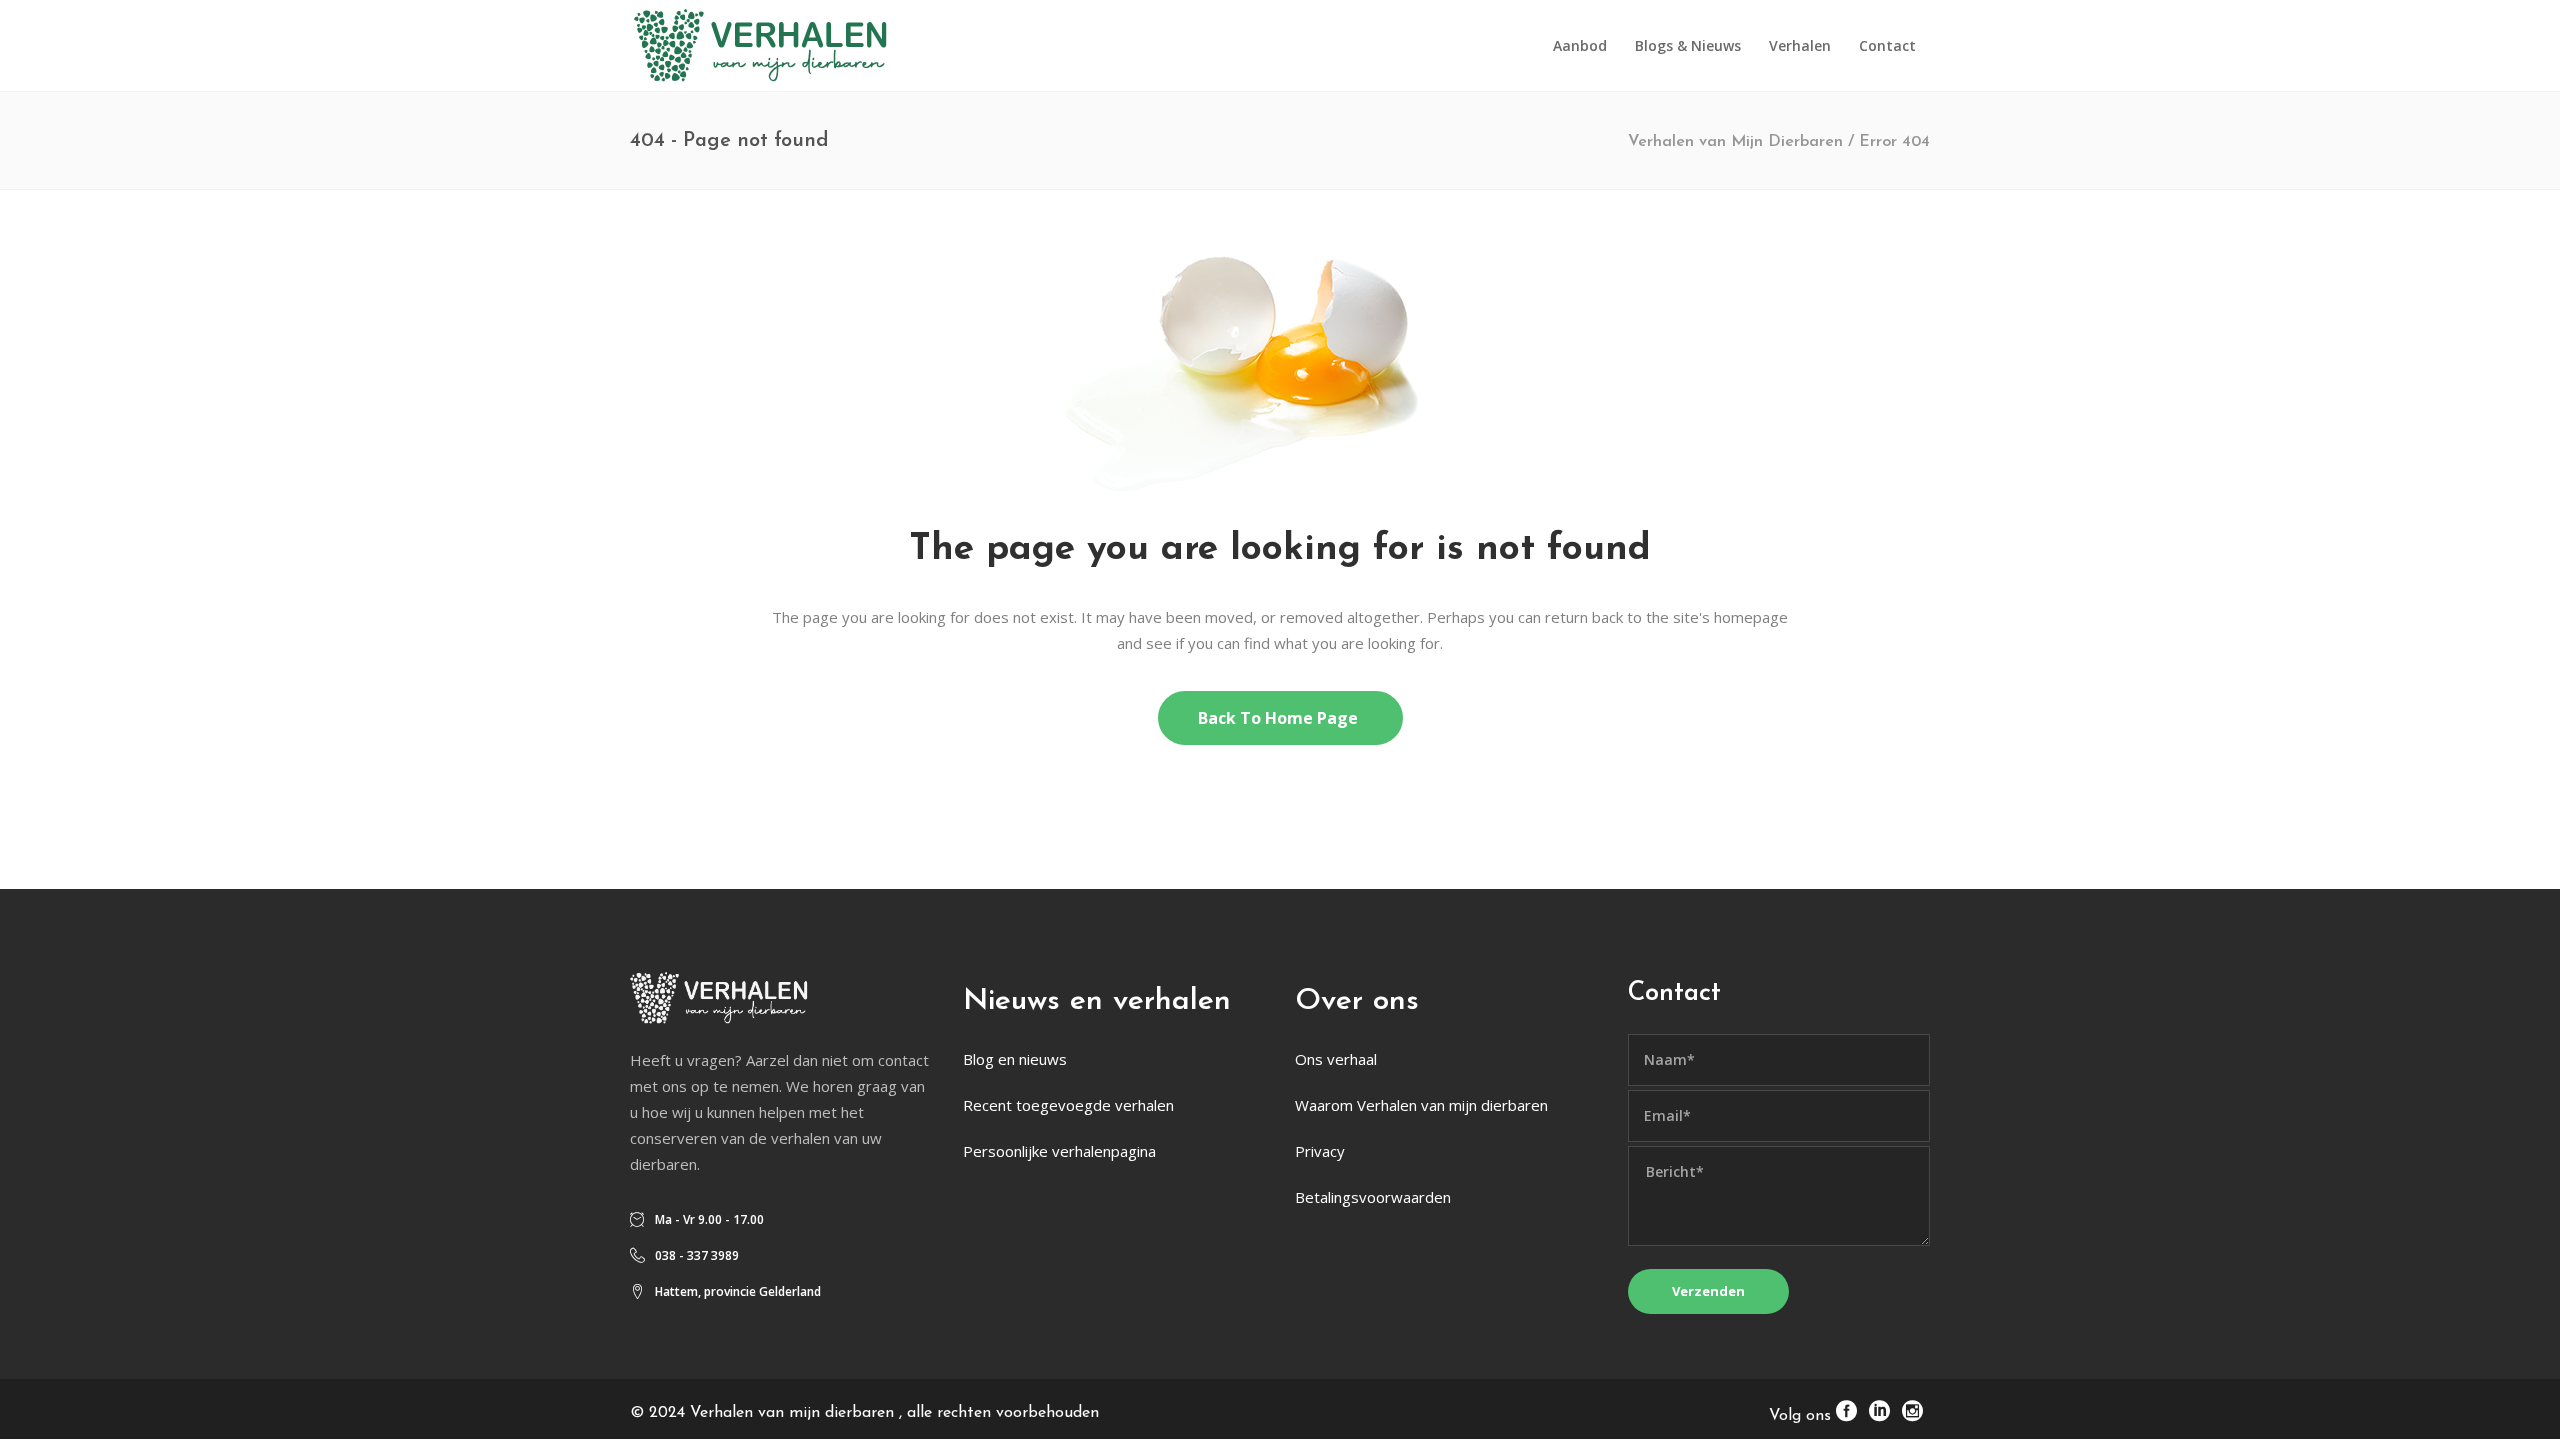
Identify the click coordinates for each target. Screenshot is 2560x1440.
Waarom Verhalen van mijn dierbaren (1421, 1105)
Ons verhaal (1336, 1059)
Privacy (1320, 1151)
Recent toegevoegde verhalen (1068, 1105)
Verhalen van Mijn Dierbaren (1735, 142)
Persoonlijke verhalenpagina (1059, 1151)
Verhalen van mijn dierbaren (794, 1413)
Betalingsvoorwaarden (1373, 1197)
